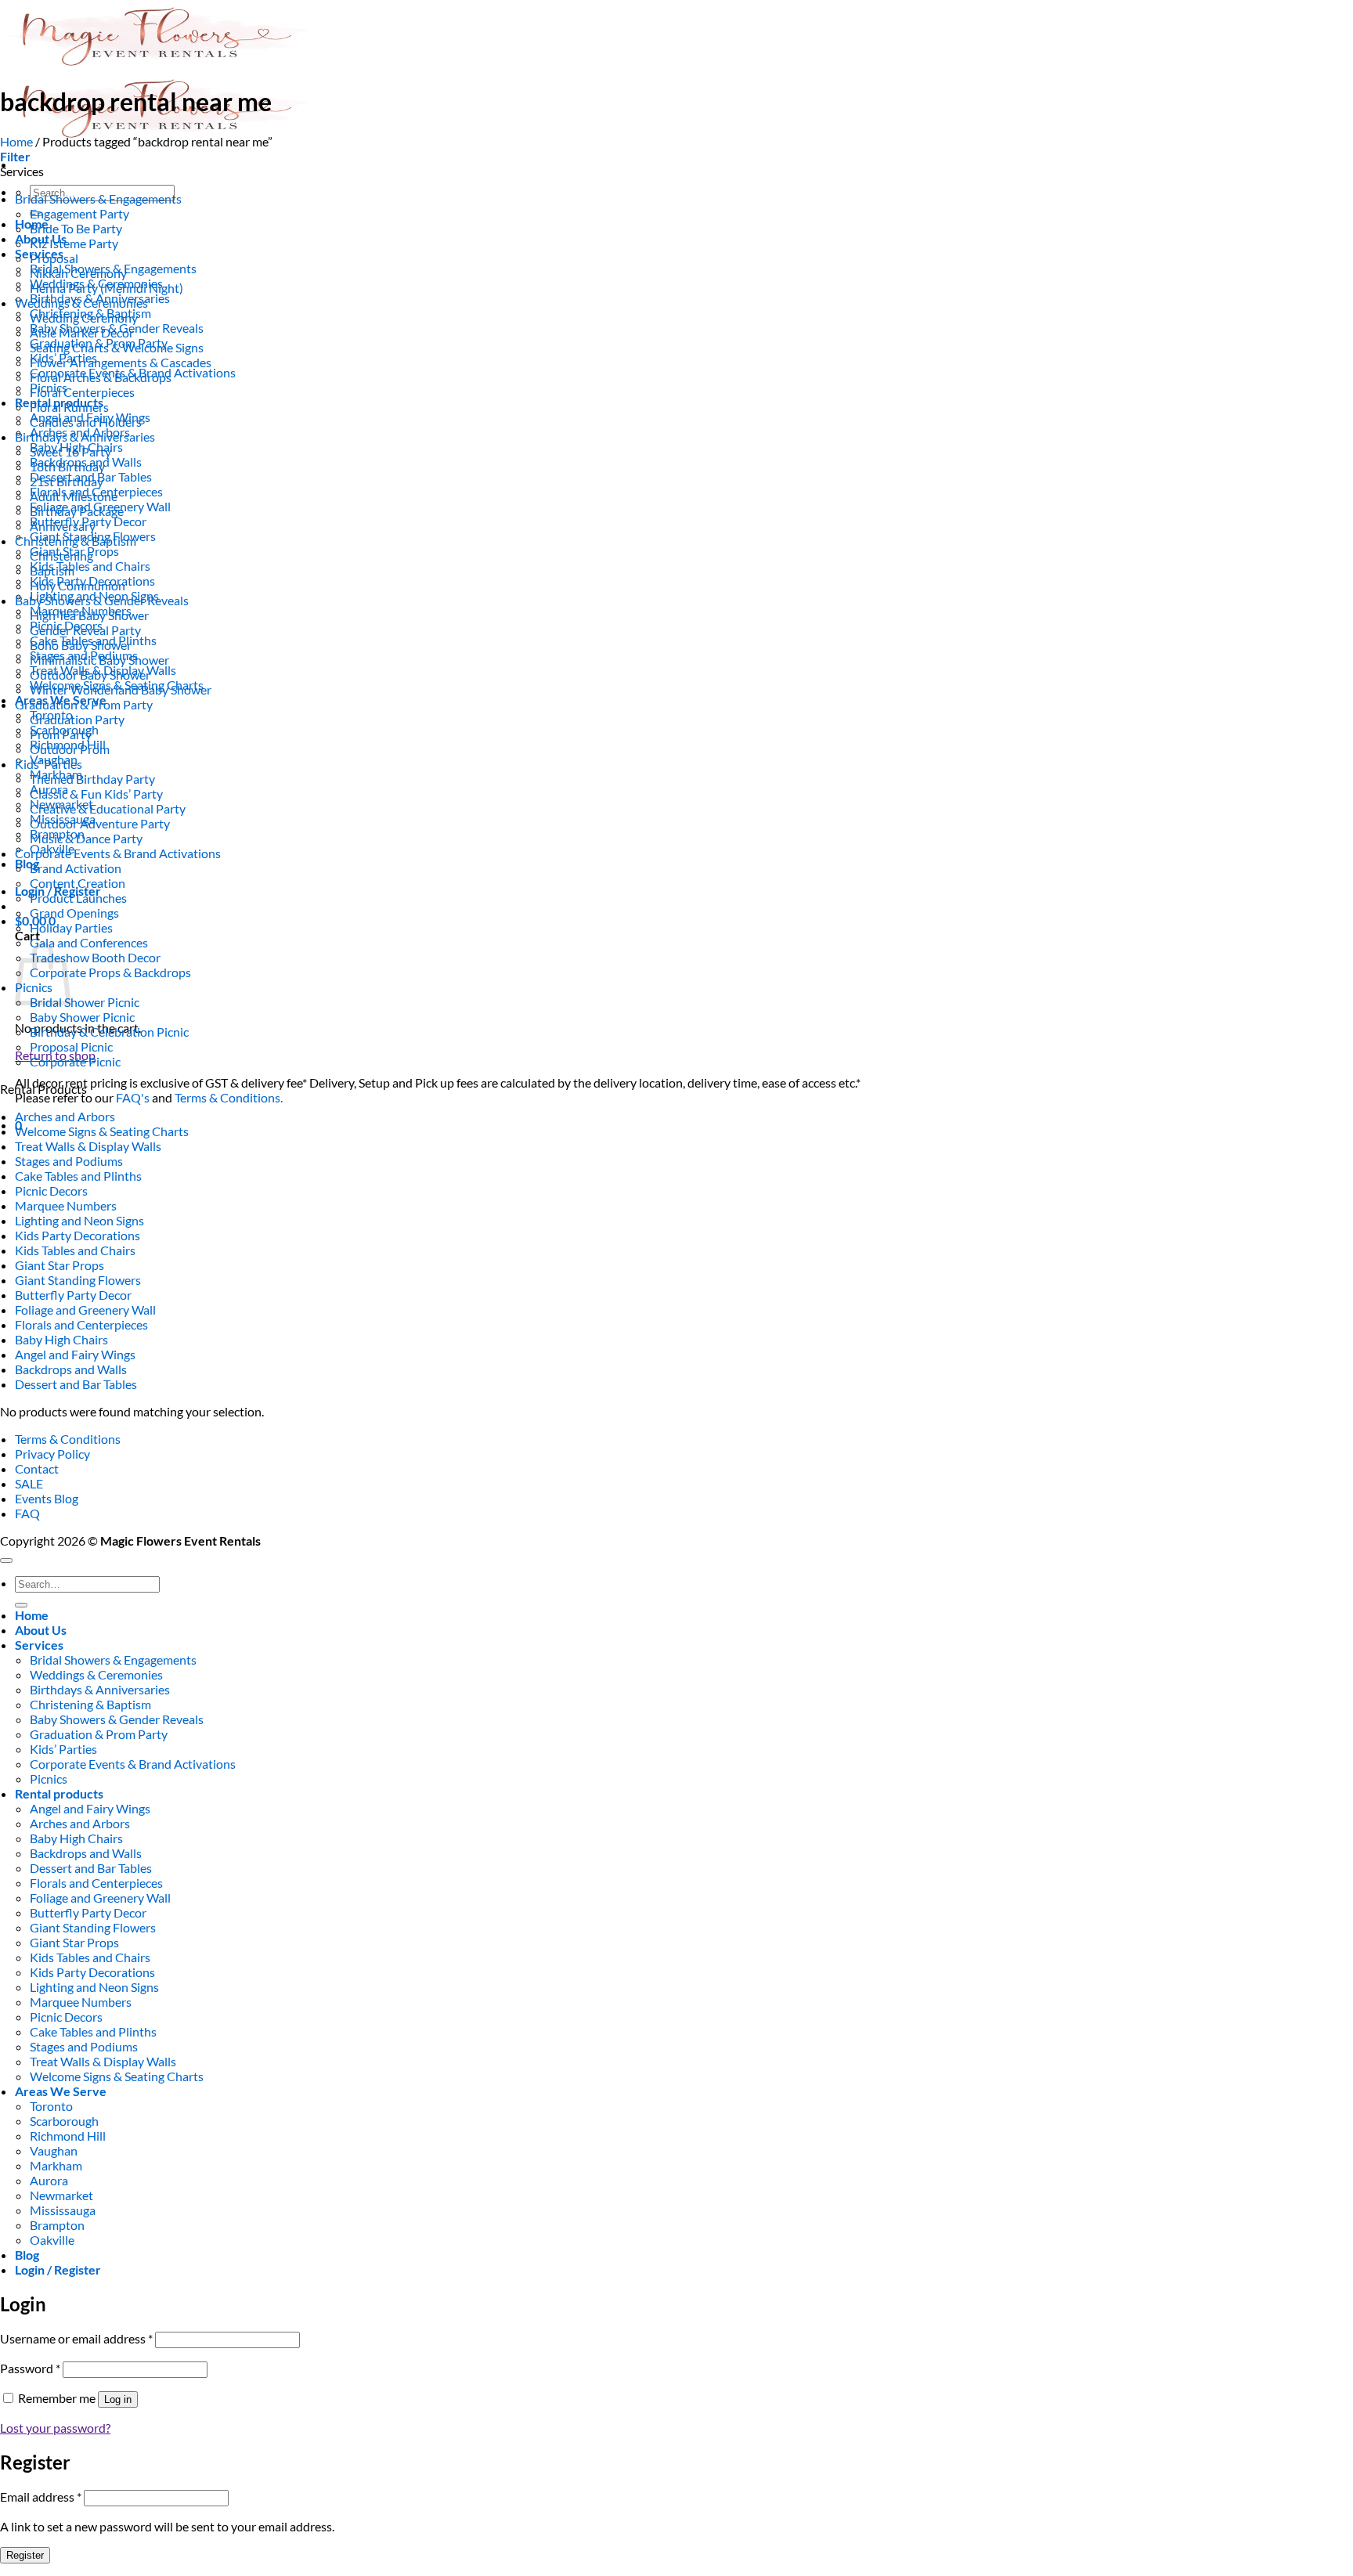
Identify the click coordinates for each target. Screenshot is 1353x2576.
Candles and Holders (86, 422)
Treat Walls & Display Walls (88, 1146)
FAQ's (133, 1097)
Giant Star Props (60, 1265)
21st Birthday (67, 481)
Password (30, 2368)
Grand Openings (74, 913)
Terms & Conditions (68, 1439)
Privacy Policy (52, 1454)
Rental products (59, 1793)
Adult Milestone (74, 496)
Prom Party (61, 734)
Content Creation (78, 883)
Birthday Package (77, 511)
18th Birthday (67, 466)
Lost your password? (55, 2428)
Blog (27, 863)
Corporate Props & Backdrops (110, 972)
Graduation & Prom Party (84, 704)
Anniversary (63, 526)
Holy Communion (78, 585)
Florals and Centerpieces (81, 1324)
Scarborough (64, 2121)
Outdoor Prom (70, 749)
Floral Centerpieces (82, 392)
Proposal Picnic (71, 1046)
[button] (15, 156)
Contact (37, 1468)
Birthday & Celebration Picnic (109, 1032)
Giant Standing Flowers (78, 1280)
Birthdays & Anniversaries (85, 437)
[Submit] (21, 1605)
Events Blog (47, 1498)
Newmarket (61, 2195)
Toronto (51, 2106)
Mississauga (63, 2210)
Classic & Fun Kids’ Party (96, 794)
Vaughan (54, 2150)
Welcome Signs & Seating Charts (102, 1131)
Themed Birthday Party (92, 779)
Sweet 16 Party (70, 451)
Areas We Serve (61, 2091)
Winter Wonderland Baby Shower (121, 689)
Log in (118, 2399)
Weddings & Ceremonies (81, 303)
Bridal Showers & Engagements (98, 198)
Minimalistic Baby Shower (99, 660)
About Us (41, 1630)
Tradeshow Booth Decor (95, 957)
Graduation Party (77, 719)
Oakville (52, 2240)
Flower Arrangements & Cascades (121, 362)
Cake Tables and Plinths (78, 1176)
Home (16, 141)
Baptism (52, 570)
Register (25, 2555)
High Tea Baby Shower (89, 615)
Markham (56, 2165)
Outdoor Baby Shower (90, 675)
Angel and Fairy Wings (75, 1354)
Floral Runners (69, 407)
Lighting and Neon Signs (79, 1220)
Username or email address (76, 2338)
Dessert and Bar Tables (76, 1384)
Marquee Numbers (66, 1205)
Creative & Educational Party (108, 808)
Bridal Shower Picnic (85, 1002)
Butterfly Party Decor (73, 1295)
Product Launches (78, 898)
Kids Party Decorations (78, 1235)
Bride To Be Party (76, 228)
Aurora (49, 2180)
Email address (41, 2497)
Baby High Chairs (61, 1339)
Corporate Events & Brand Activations (118, 853)
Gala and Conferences (89, 942)
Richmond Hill (68, 2136)
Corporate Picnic (75, 1061)
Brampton (57, 2225)
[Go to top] (6, 1560)
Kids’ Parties (49, 764)
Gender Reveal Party (85, 630)
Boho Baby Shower (81, 645)
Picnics (49, 1779)
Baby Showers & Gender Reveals (102, 600)
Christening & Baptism (76, 541)
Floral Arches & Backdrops (101, 377)
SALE (29, 1483)
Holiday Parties (71, 927)
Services (39, 1645)
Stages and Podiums (69, 1161)
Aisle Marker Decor (82, 332)
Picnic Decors (51, 1191)
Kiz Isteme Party (74, 243)
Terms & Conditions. (229, 1097)
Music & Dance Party (86, 838)
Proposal (54, 258)
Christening (61, 556)
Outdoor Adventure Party (100, 823)
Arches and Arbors (65, 1116)
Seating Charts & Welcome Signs (117, 347)
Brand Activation (76, 868)
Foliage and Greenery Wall (85, 1310)
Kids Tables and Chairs (90, 566)
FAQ (27, 1513)
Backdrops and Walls (71, 1369)
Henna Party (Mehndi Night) (106, 288)
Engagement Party (79, 213)
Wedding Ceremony (84, 317)
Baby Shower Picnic (82, 1017)
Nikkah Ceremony (78, 273)
